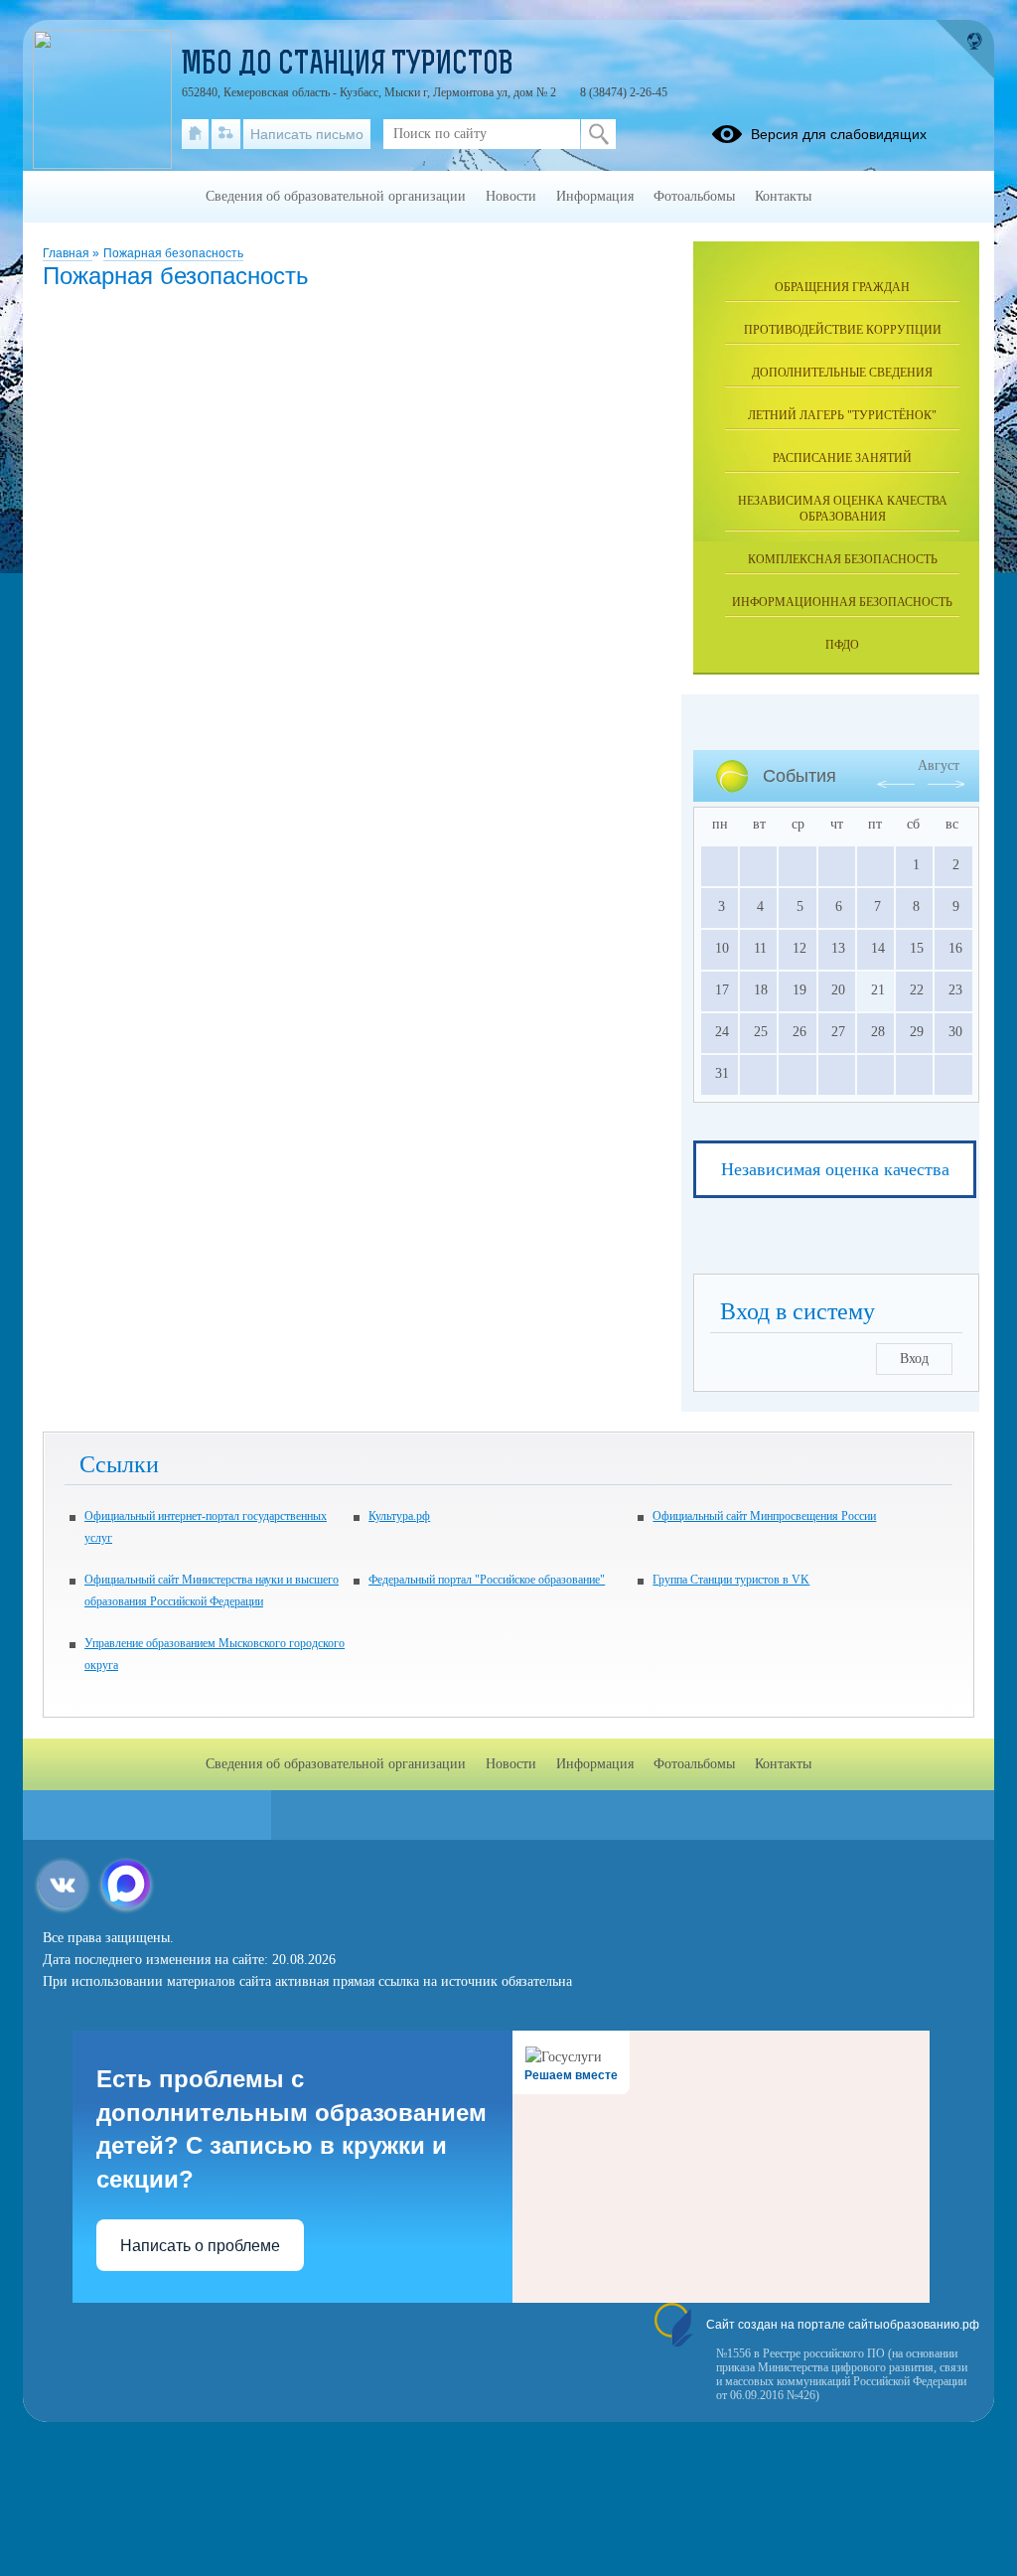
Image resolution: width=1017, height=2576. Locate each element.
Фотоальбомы (694, 196)
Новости (511, 196)
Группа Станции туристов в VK (731, 1580)
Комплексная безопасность (843, 559)
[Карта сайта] (226, 134)
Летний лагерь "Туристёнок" (842, 415)
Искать (598, 134)
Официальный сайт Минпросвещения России (764, 1516)
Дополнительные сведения (842, 373)
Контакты (783, 196)
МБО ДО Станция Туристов (348, 66)
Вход (914, 1359)
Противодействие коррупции (843, 330)
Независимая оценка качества (835, 1169)
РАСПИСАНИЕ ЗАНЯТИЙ (842, 458)
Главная (68, 253)
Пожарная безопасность (173, 253)
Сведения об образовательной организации (336, 196)
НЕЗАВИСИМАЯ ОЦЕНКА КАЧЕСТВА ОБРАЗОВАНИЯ (843, 509)
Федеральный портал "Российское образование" (487, 1580)
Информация (595, 196)
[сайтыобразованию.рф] (964, 50)
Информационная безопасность (842, 602)
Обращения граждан (842, 287)
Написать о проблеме (200, 2246)
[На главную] (195, 134)
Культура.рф (399, 1516)
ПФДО (842, 645)
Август (939, 765)
